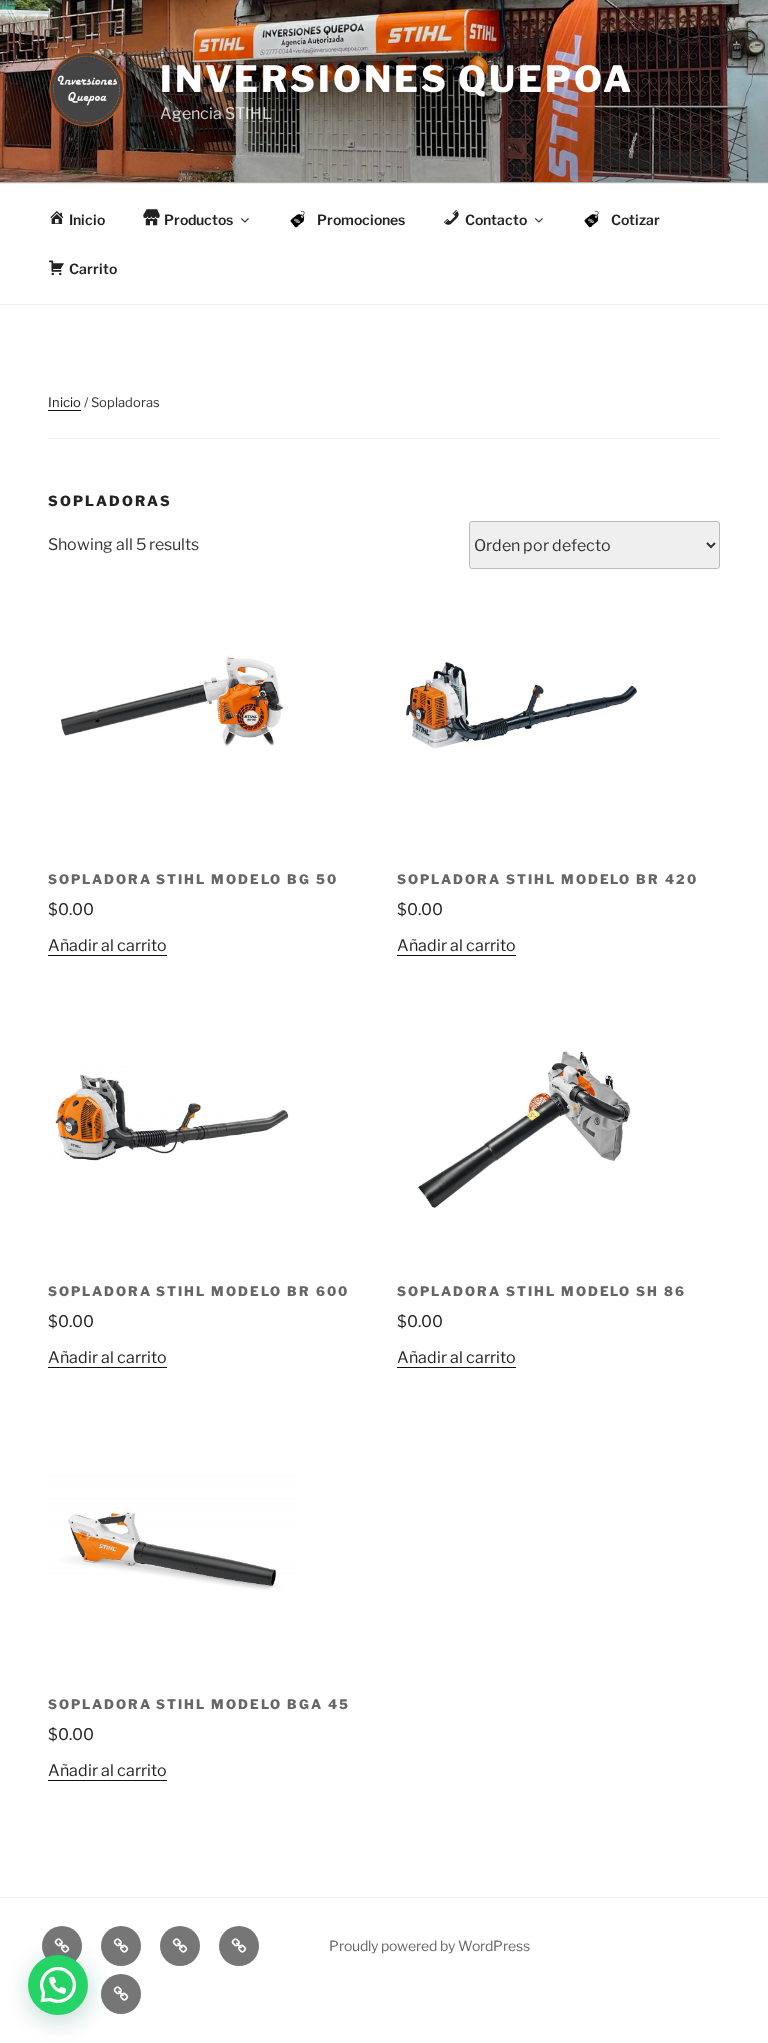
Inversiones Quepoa (397, 79)
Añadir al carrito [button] (107, 945)
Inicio (64, 402)
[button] (58, 1985)
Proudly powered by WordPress (429, 1945)
